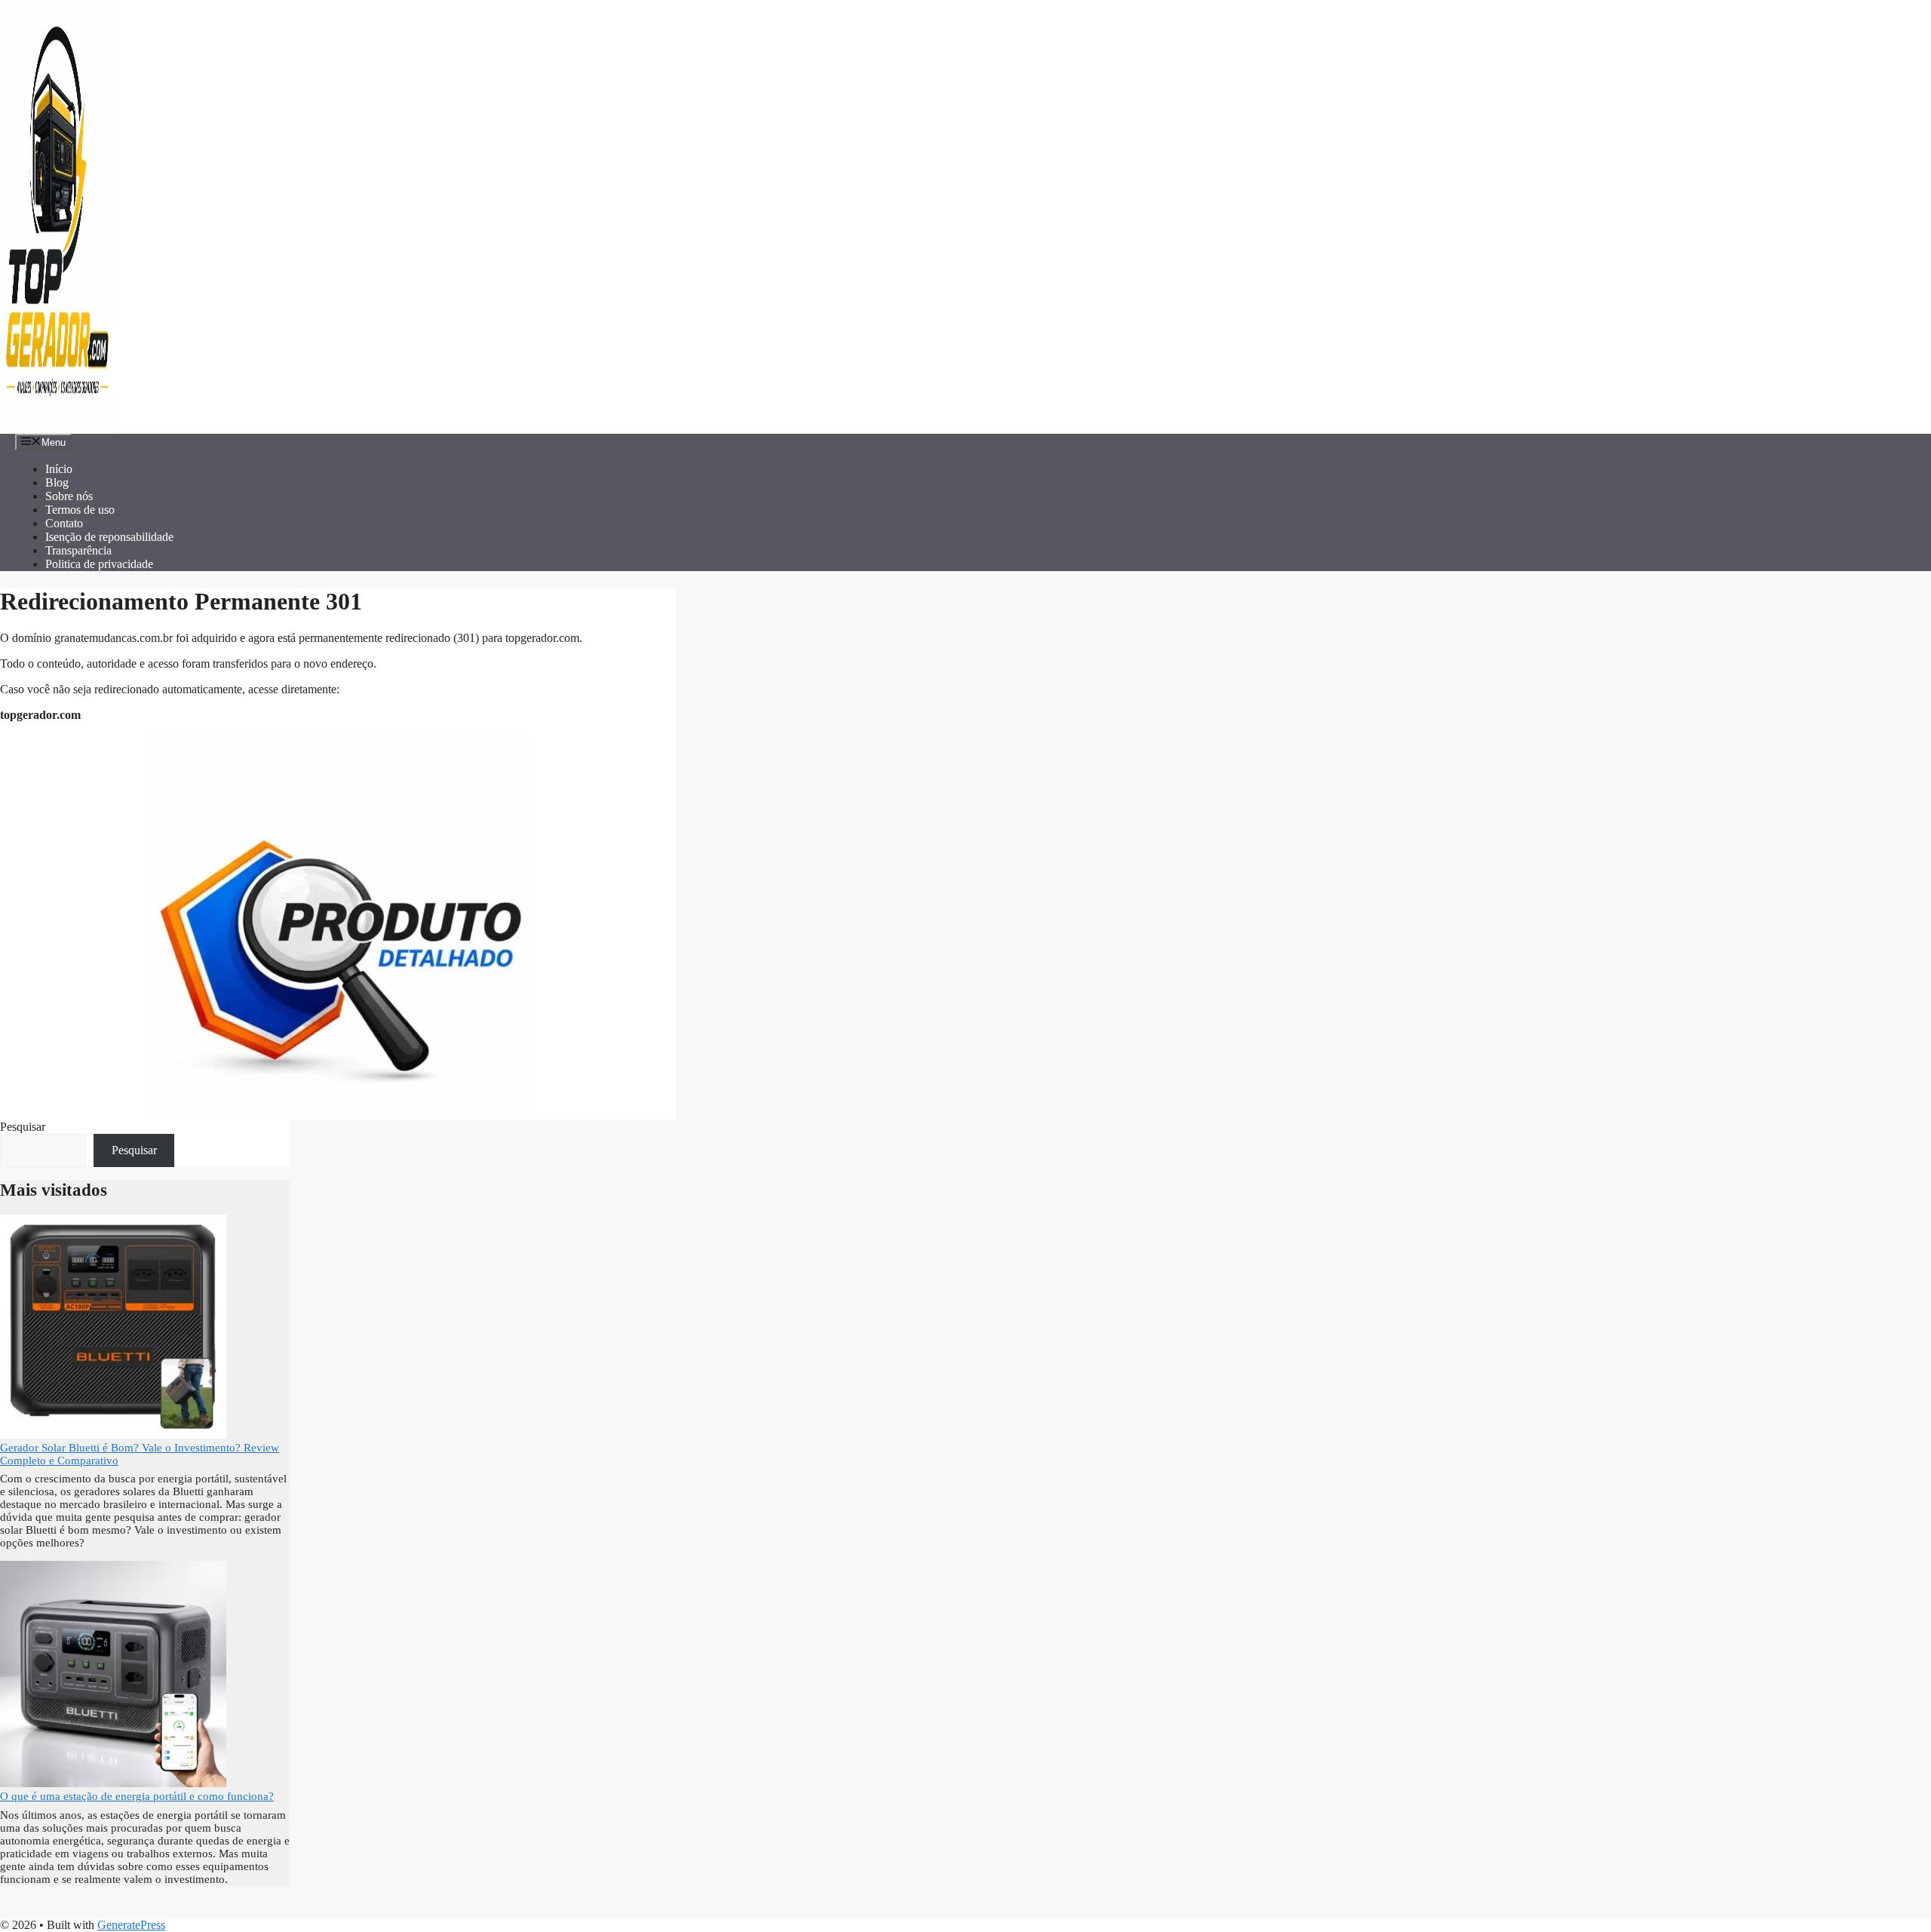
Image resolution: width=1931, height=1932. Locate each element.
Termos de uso (80, 510)
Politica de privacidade (99, 564)
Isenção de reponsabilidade (109, 537)
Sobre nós (69, 496)
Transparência (78, 550)
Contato (64, 523)
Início (59, 469)
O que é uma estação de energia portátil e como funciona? (137, 1796)
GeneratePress (131, 1925)
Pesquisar (23, 1127)
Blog (57, 482)
